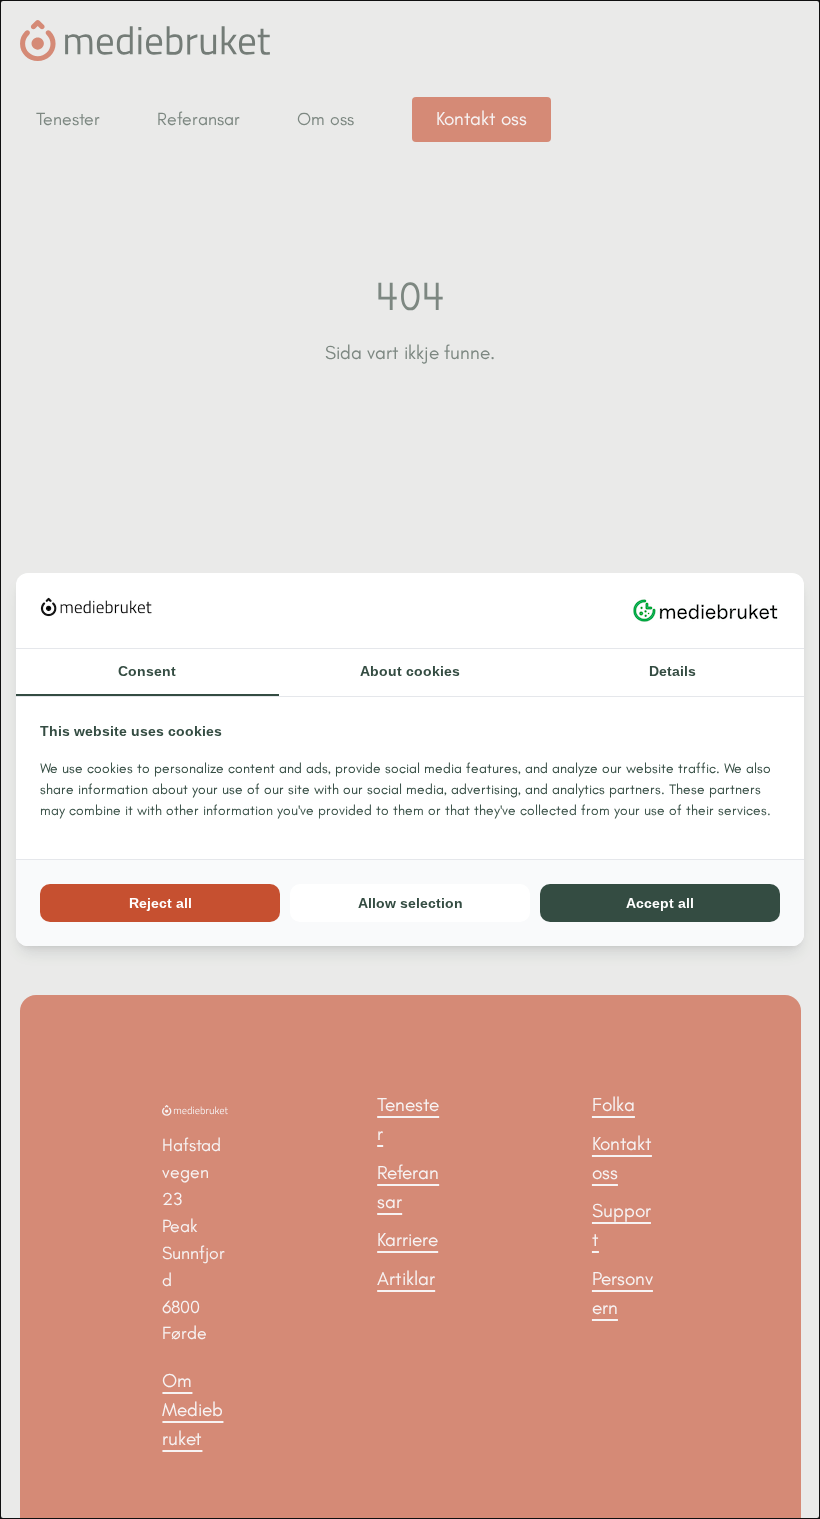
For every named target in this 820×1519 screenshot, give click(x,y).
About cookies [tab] (410, 671)
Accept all (660, 903)
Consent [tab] (147, 671)
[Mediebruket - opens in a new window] (705, 610)
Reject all (160, 903)
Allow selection (410, 903)
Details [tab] (672, 671)
